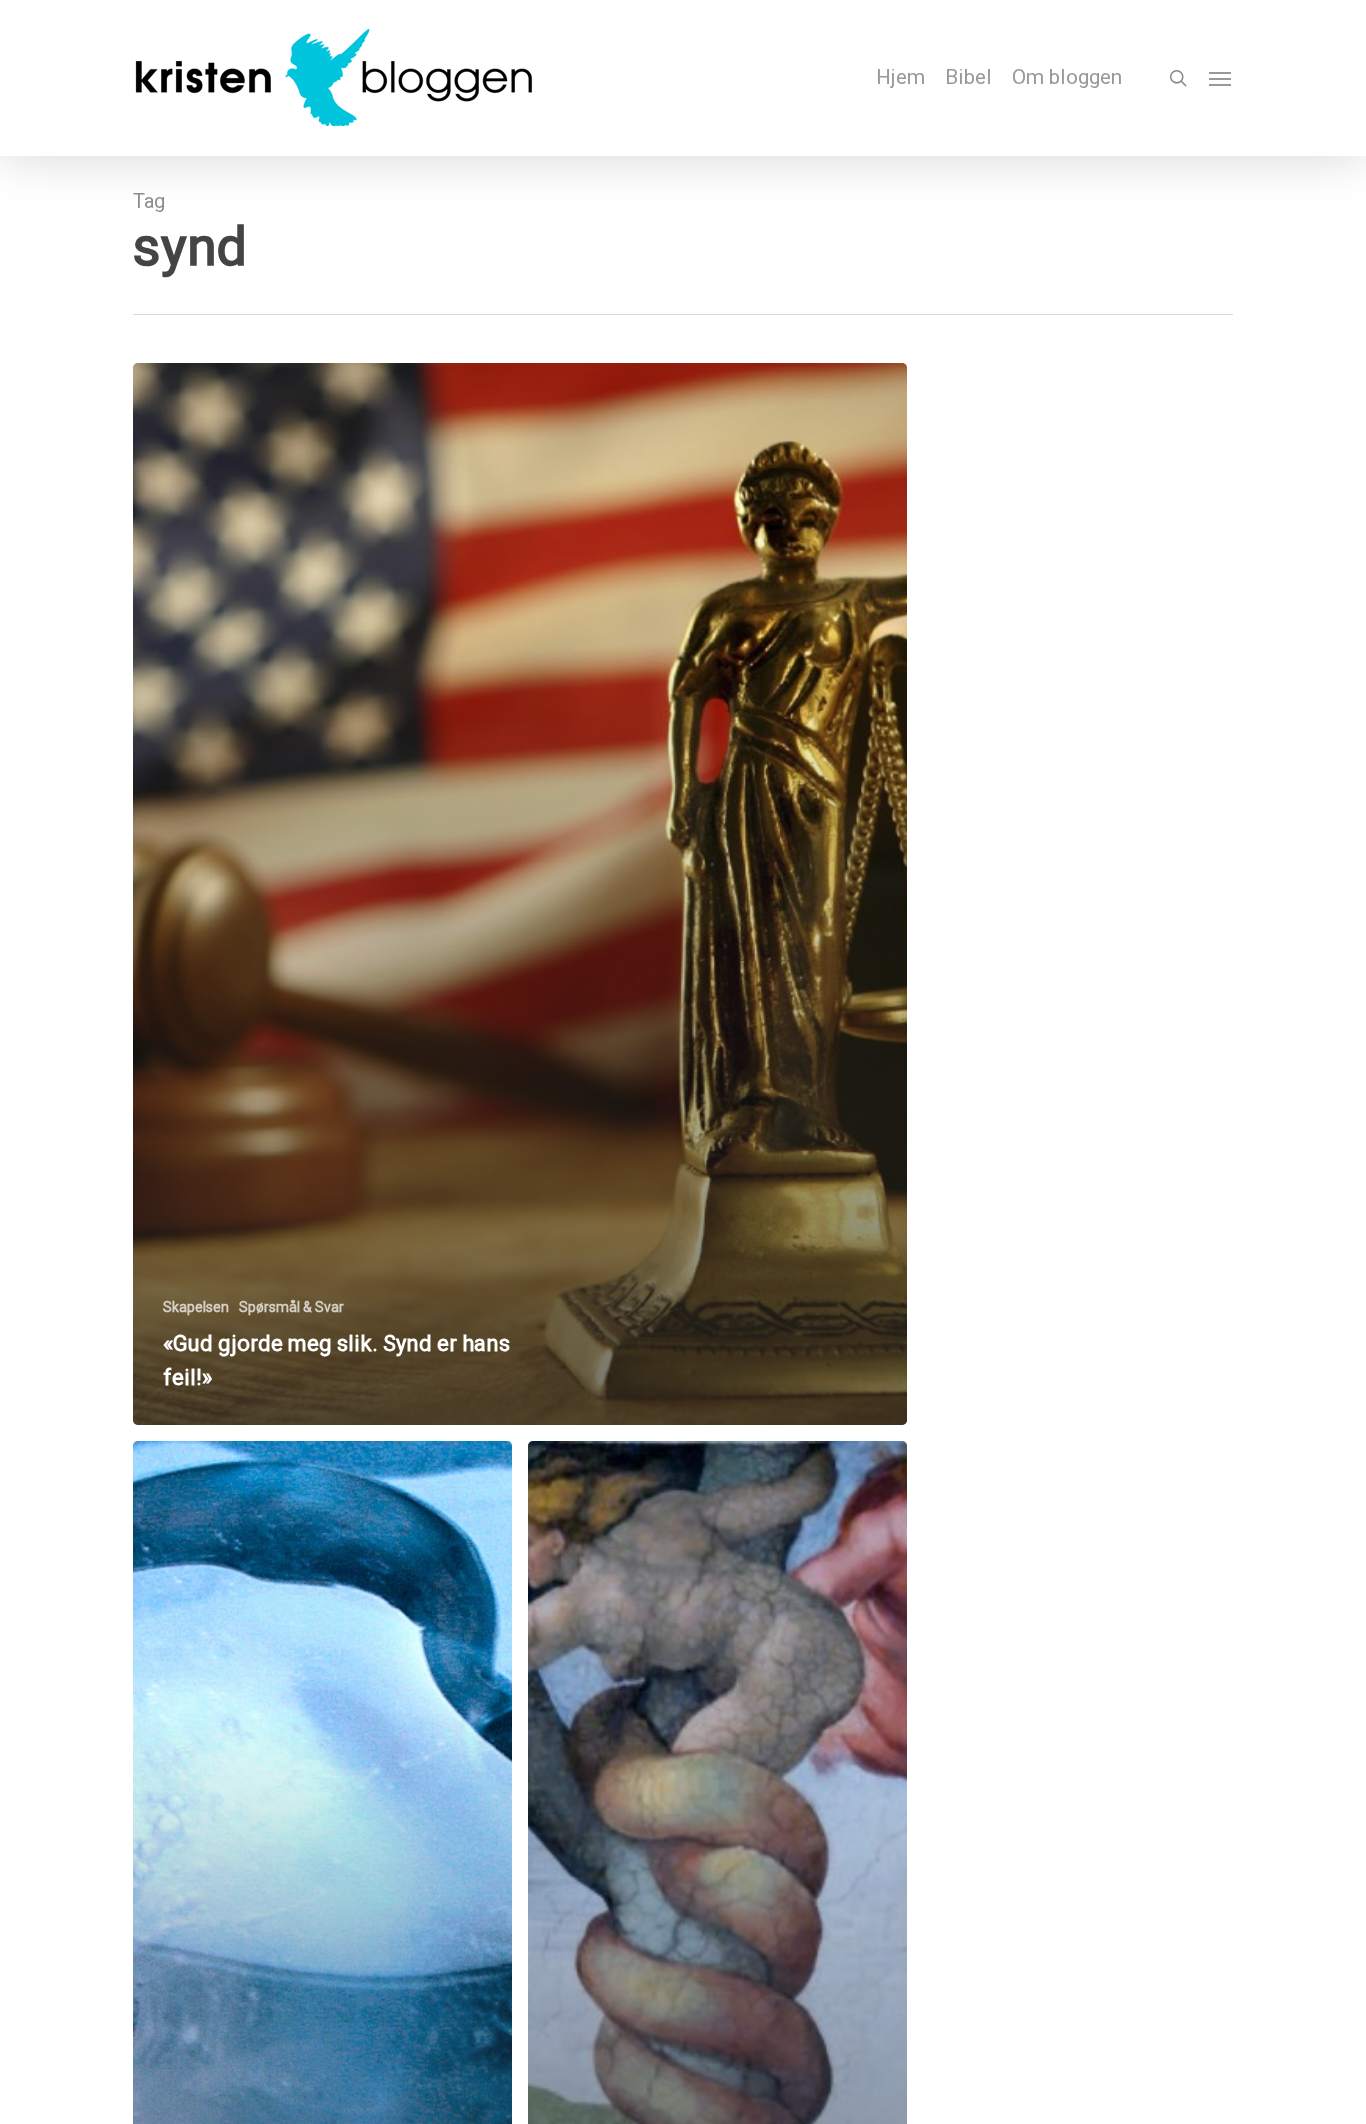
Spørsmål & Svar (291, 1307)
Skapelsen (196, 1307)
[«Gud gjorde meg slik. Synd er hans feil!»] (520, 894)
